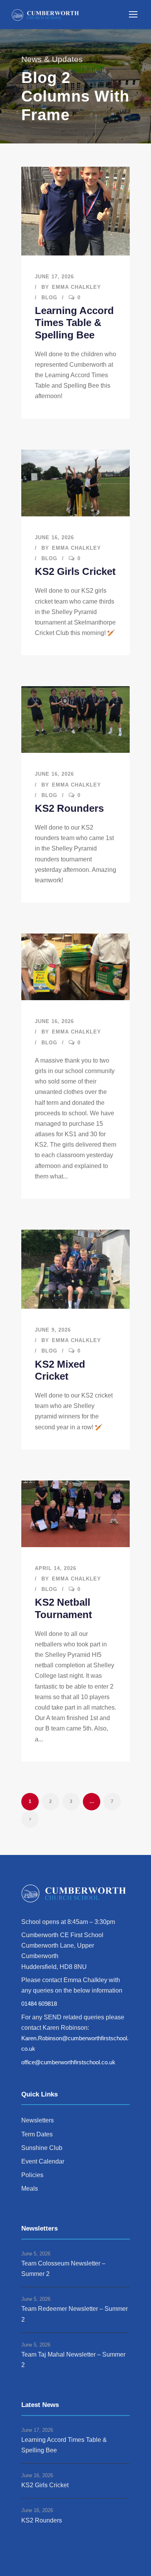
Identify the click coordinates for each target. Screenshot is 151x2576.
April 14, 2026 (56, 1568)
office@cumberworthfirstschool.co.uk (68, 2062)
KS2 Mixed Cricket (60, 1370)
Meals (30, 2189)
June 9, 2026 (53, 1330)
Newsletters (38, 2120)
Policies (32, 2175)
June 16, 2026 (54, 537)
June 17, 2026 (54, 277)
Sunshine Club (42, 2148)
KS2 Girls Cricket (75, 571)
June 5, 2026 (36, 2254)
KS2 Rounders (69, 808)
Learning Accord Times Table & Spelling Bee (74, 323)
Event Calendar (43, 2161)
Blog (49, 298)
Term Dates (37, 2134)
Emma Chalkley (76, 287)
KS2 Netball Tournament (63, 1608)
